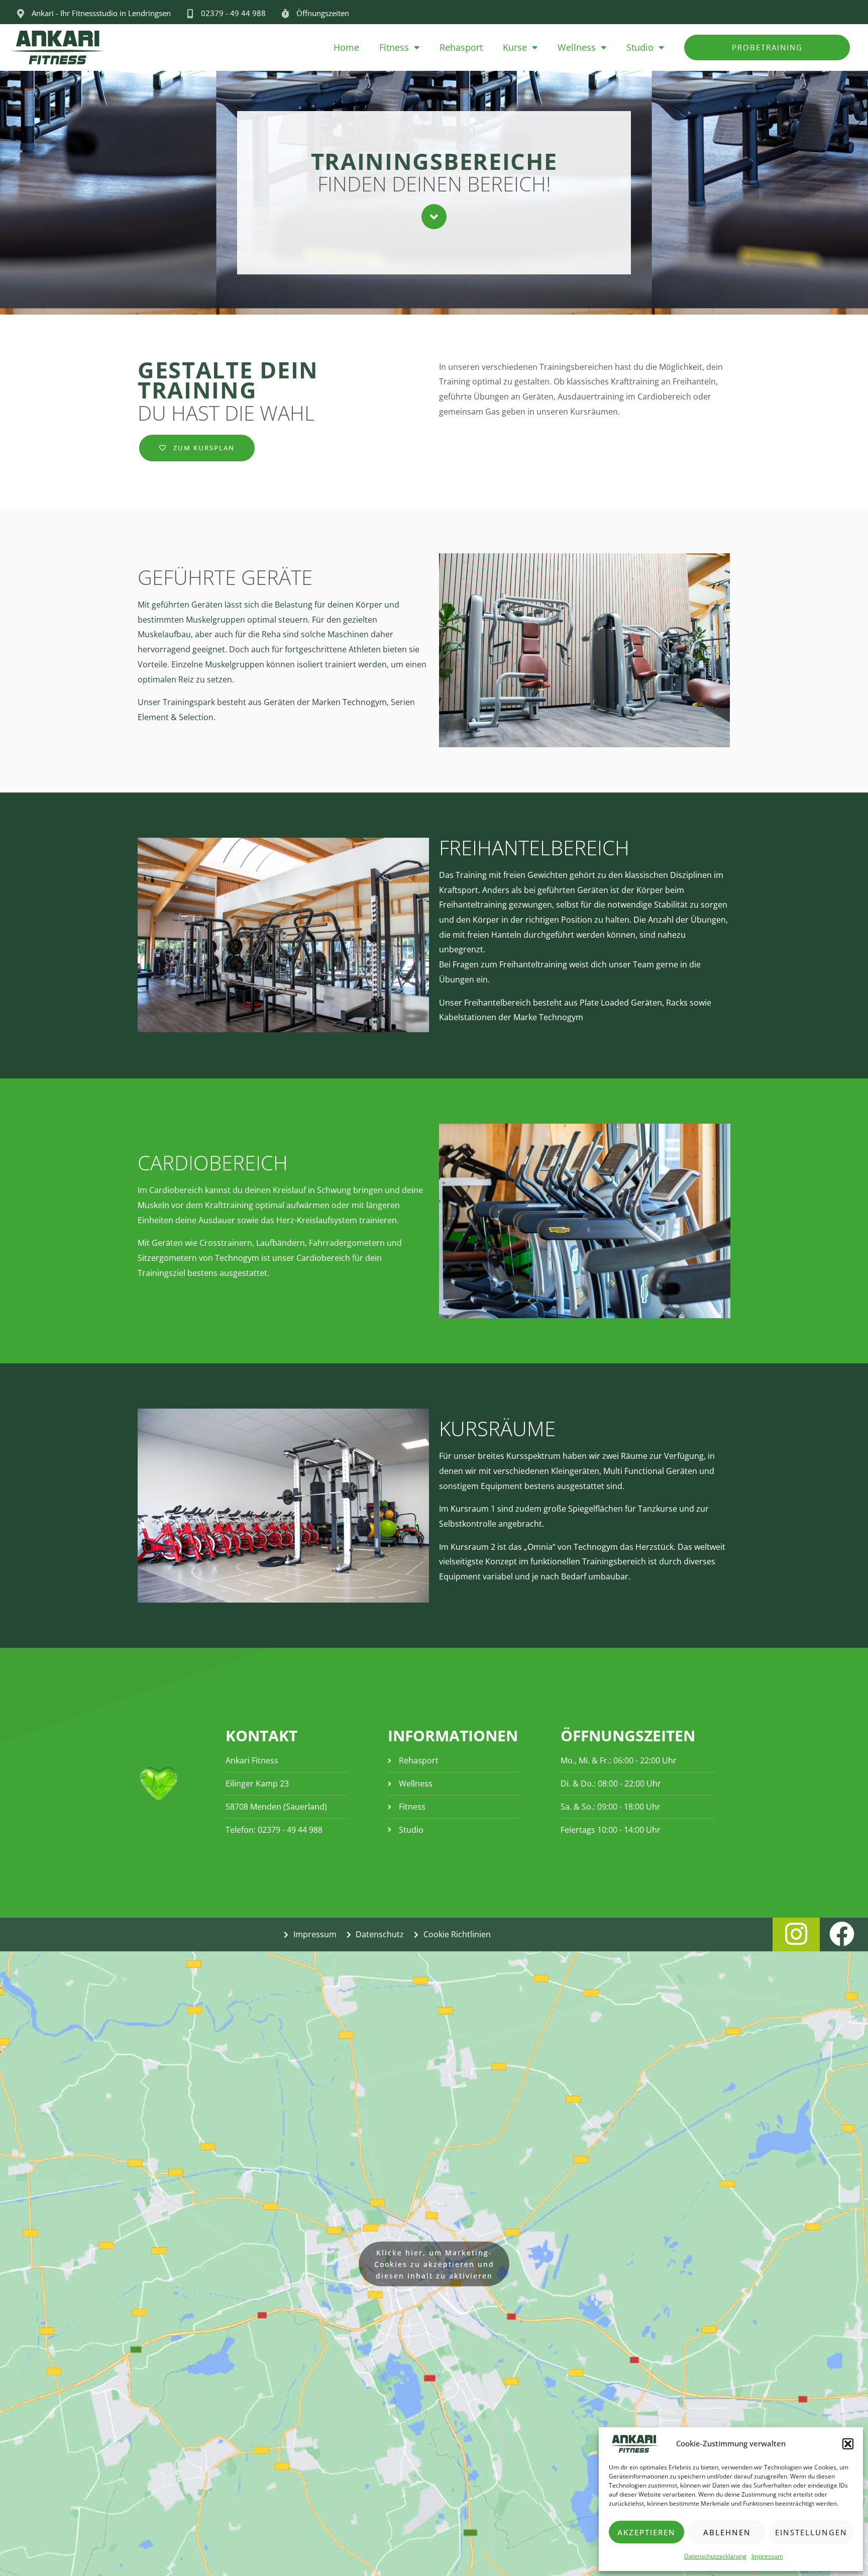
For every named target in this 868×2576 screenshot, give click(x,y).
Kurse (515, 47)
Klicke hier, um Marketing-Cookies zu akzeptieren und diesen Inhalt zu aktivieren (434, 2264)
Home (346, 47)
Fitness (394, 47)
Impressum (767, 2556)
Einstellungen (811, 2532)
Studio (640, 47)
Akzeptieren (646, 2532)
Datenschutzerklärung (715, 2556)
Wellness (577, 47)
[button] (848, 2444)
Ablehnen (727, 2532)
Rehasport (461, 47)
